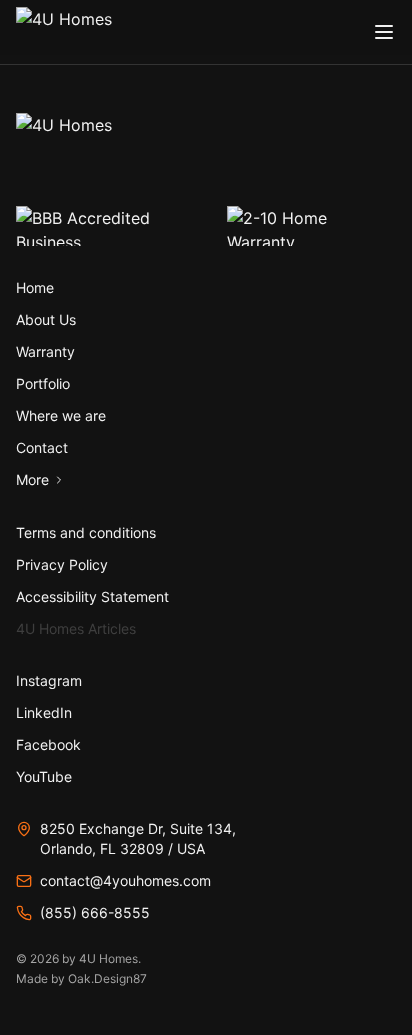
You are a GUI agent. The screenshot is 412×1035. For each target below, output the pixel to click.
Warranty (45, 351)
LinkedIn (44, 712)
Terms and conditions (86, 532)
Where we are (61, 415)
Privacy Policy (62, 564)
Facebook (48, 744)
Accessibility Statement (92, 596)
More (32, 479)
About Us (46, 319)
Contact (42, 447)
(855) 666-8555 (95, 912)
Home (35, 287)
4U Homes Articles (76, 628)
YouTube (44, 776)
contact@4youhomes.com (125, 880)
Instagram (49, 680)
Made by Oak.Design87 (81, 978)
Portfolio (43, 383)
